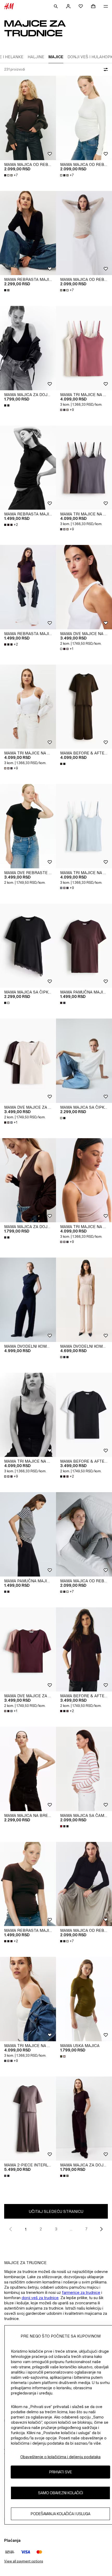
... (71, 2229)
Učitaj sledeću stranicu (56, 2211)
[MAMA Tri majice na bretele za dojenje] (84, 348)
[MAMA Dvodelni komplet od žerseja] (28, 1300)
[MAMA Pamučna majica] (84, 946)
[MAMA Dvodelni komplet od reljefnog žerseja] (84, 1300)
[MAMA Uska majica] (84, 1999)
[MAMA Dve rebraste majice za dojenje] (28, 826)
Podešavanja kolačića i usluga (61, 2514)
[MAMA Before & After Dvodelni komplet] (84, 707)
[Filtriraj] (105, 69)
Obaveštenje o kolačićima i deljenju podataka (60, 2457)
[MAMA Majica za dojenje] (84, 2119)
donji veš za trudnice (40, 2298)
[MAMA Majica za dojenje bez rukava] (28, 348)
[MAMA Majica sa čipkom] (28, 946)
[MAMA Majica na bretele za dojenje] (28, 1769)
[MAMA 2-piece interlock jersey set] (28, 2119)
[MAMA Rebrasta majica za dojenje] (28, 233)
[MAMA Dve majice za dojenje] (28, 1061)
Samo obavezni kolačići (61, 2493)
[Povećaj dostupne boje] (7, 290)
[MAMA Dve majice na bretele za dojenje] (84, 587)
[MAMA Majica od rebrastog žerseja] (28, 118)
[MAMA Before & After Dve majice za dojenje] (84, 1415)
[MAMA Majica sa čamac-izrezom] (84, 1769)
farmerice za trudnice (81, 2292)
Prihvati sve (61, 2472)
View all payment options (24, 2561)
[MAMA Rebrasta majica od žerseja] (28, 468)
